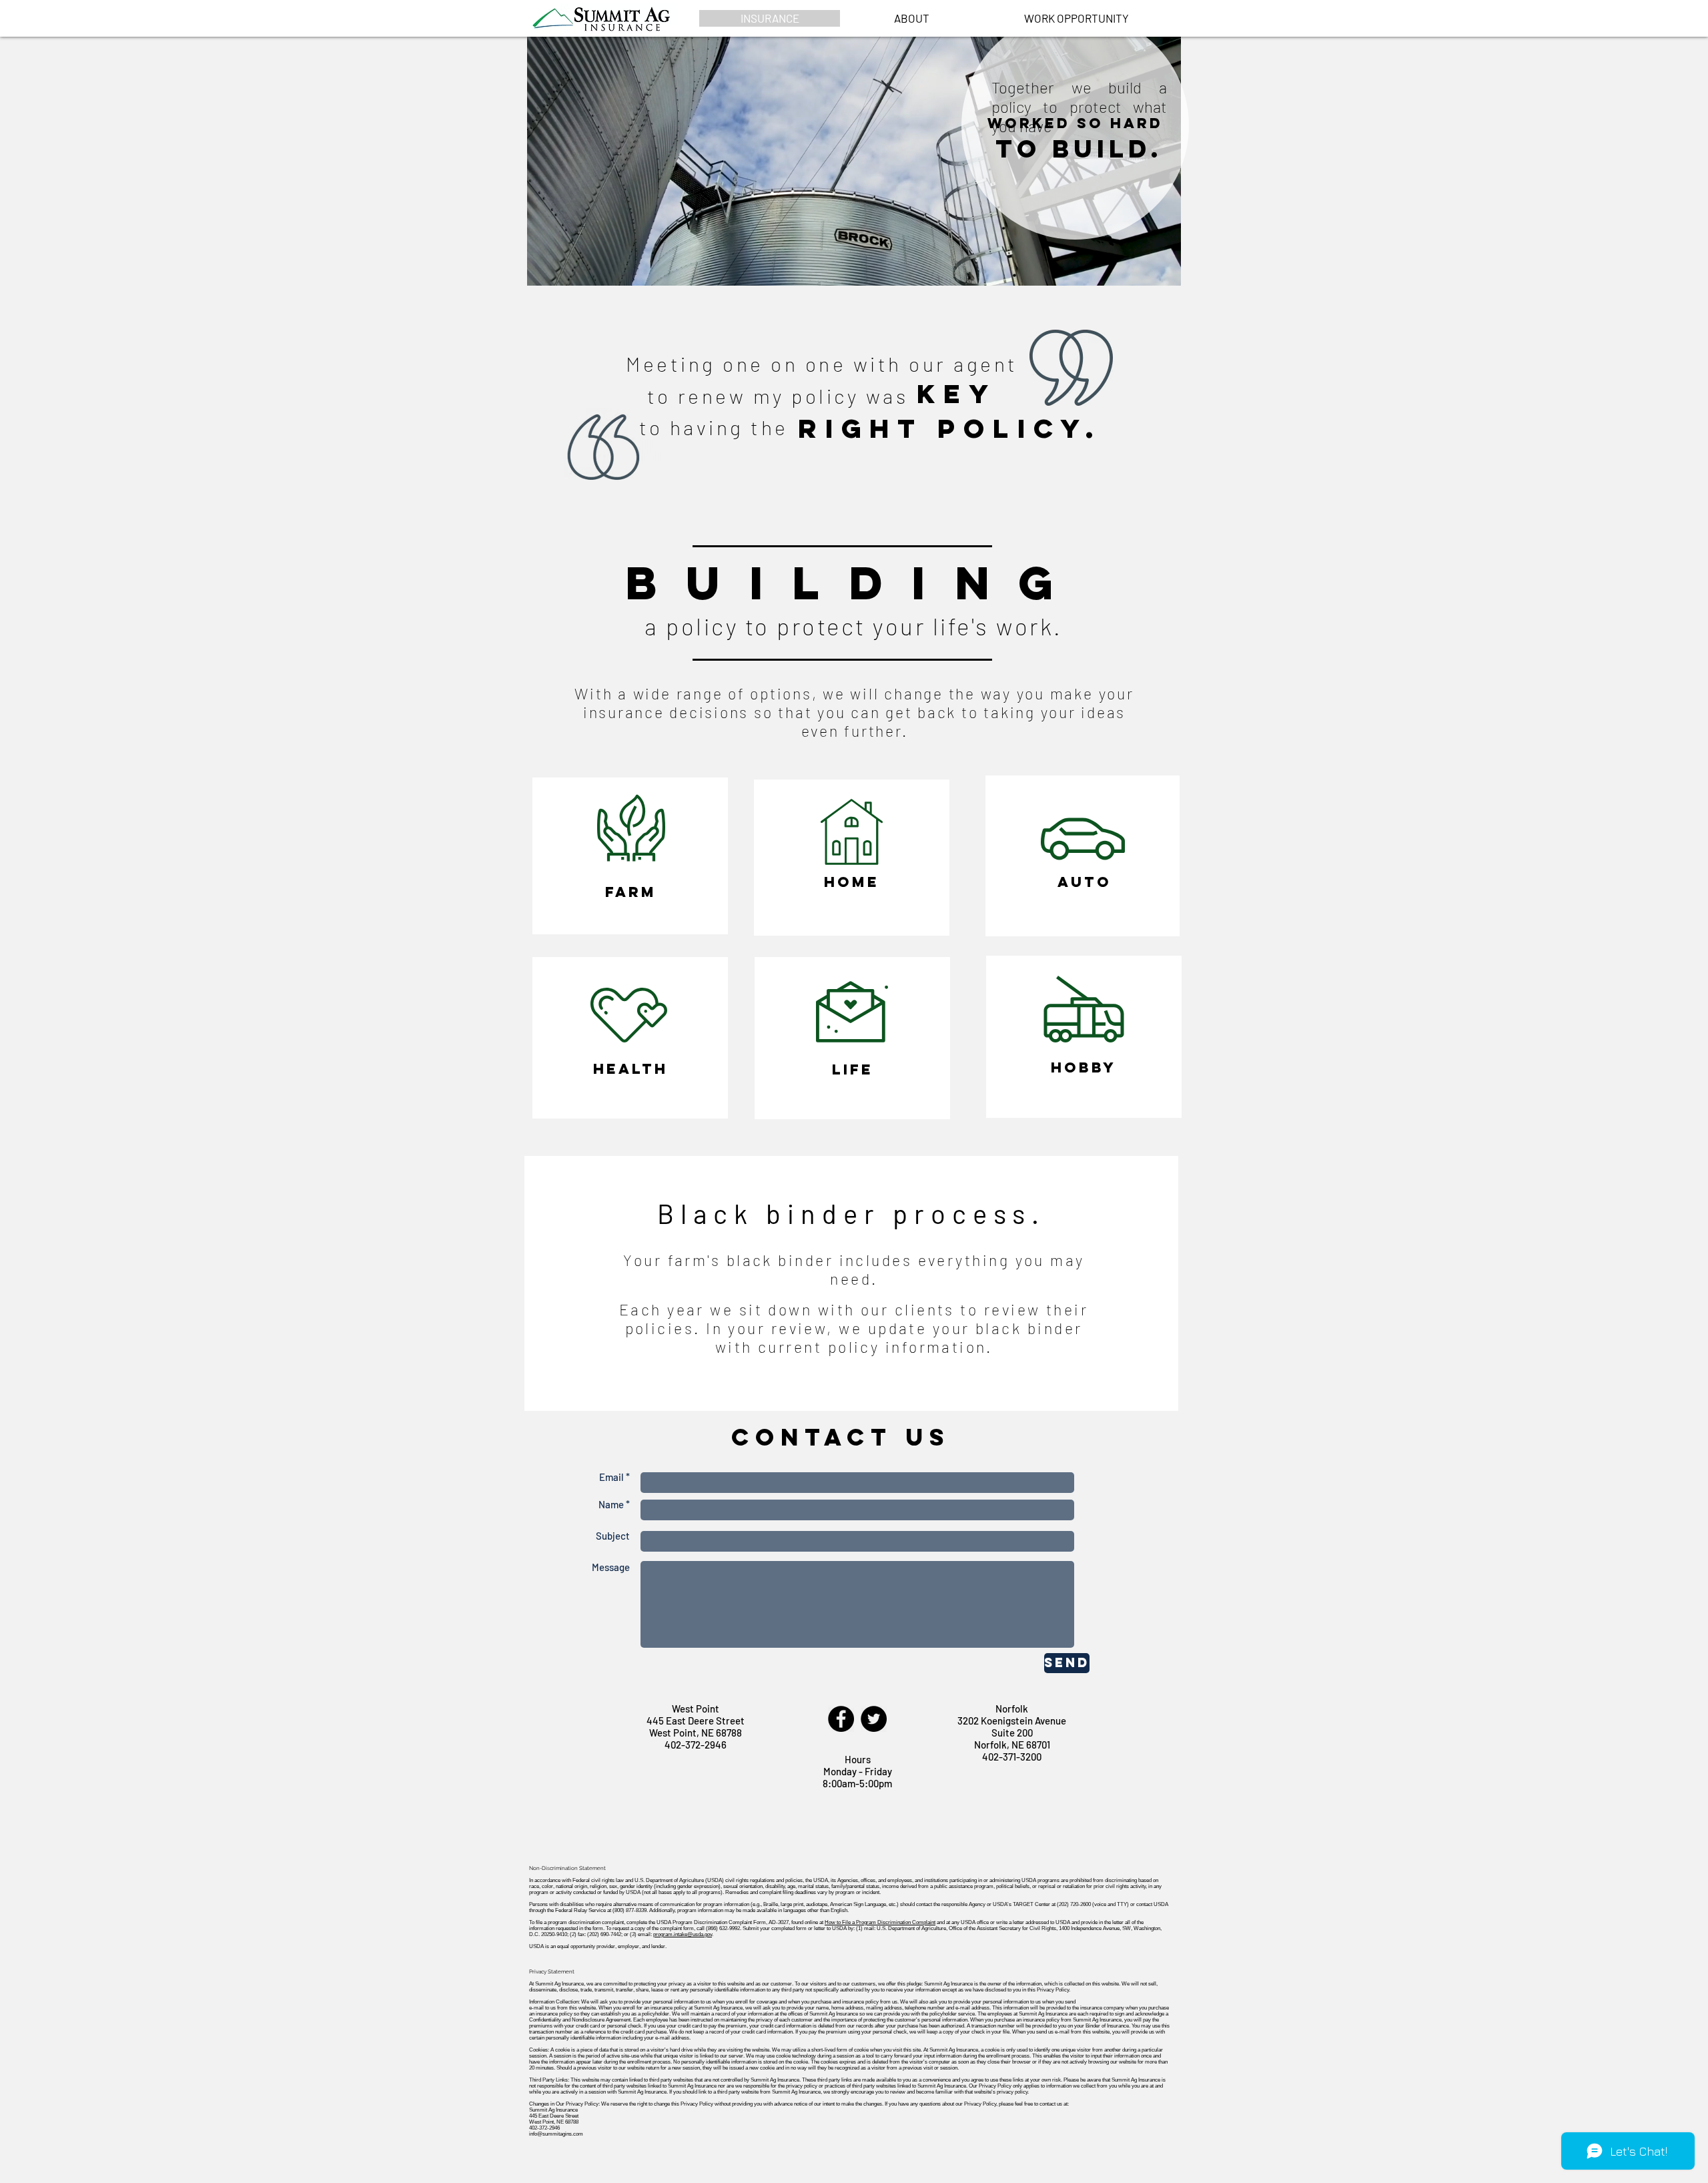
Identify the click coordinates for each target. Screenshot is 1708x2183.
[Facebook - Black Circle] (841, 1719)
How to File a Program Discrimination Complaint (880, 1922)
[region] (630, 856)
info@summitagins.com (556, 2134)
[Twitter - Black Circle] (874, 1719)
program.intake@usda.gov (683, 1934)
